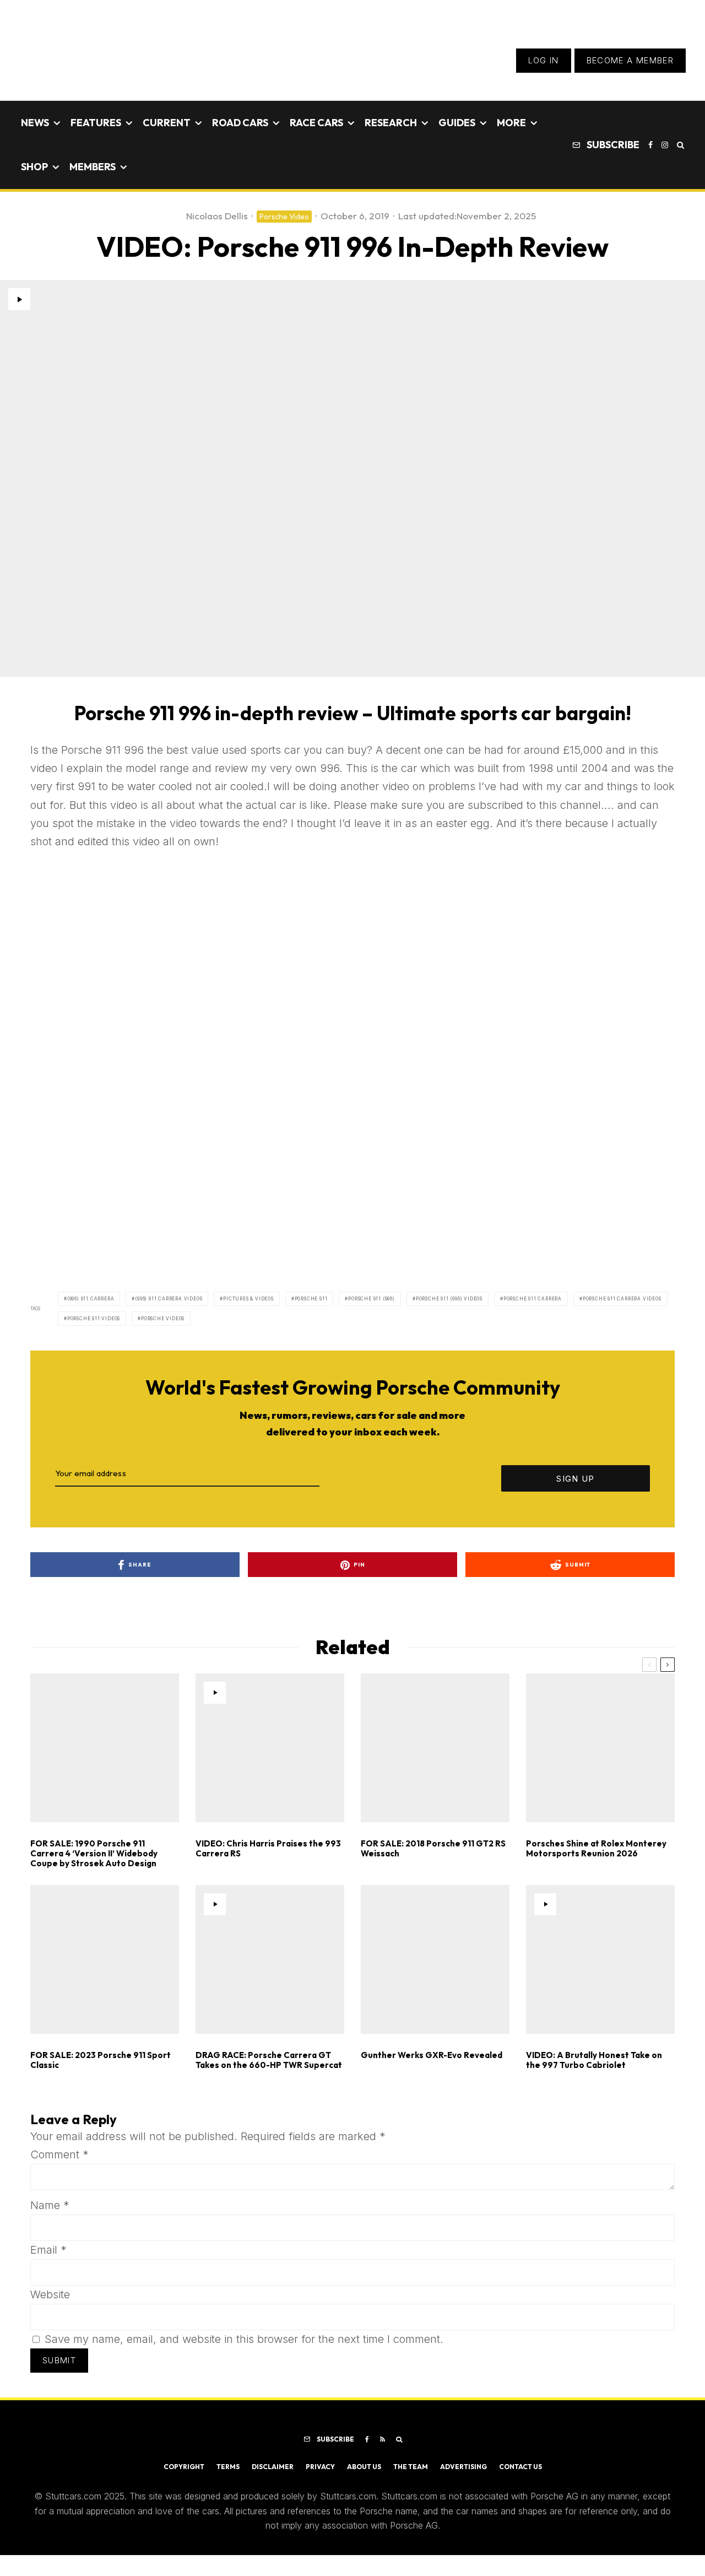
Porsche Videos (163, 1319)
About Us (364, 2467)
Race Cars (316, 123)
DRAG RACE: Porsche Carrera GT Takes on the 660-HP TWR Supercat (269, 2060)
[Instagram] (665, 145)
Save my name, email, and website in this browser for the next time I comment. (244, 2339)
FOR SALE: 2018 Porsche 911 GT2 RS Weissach (433, 1849)
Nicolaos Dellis (217, 216)
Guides (457, 123)
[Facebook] (650, 145)
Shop (34, 167)
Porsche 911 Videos (94, 1319)
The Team (411, 2467)
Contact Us (520, 2467)
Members (93, 167)
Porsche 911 (311, 1299)
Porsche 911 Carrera (533, 1299)
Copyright (184, 2467)
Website (50, 2294)
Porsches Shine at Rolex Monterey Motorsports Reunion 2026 (596, 1849)
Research (391, 123)
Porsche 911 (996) (372, 1299)
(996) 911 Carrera (91, 1299)
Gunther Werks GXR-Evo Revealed (432, 2055)
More (511, 123)
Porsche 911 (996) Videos (449, 1299)
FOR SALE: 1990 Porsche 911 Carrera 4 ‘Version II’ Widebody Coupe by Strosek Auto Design (94, 1854)
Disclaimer (273, 2467)
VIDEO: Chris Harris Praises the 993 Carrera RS (268, 1849)
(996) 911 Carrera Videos (169, 1299)
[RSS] (383, 2439)
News (35, 123)
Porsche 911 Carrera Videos (622, 1299)
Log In (544, 60)
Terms (228, 2467)
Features (96, 123)
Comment (59, 2154)
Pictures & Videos (248, 1299)
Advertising (463, 2467)
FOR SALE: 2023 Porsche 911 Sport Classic (101, 2060)
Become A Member (630, 60)
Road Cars (240, 123)
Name (50, 2205)
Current (167, 123)
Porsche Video (284, 217)
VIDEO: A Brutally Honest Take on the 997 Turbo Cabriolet (594, 2060)
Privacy (320, 2467)
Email (48, 2250)
